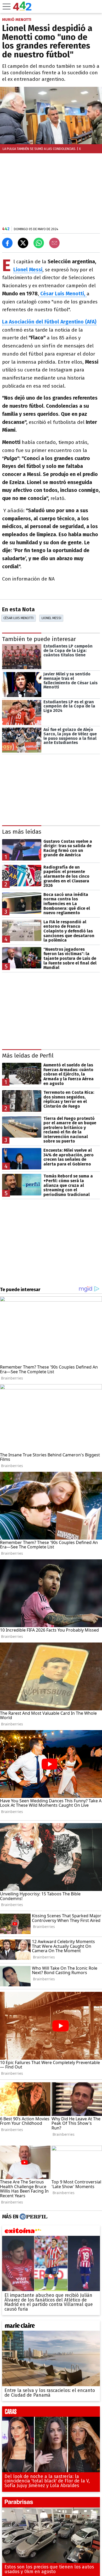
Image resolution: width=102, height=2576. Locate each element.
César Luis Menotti (18, 618)
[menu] (7, 7)
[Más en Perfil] (33, 2217)
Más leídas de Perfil (28, 1056)
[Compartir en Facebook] (7, 243)
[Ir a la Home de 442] (22, 9)
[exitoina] (51, 2232)
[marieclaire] (51, 2327)
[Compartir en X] (23, 243)
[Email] (54, 243)
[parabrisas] (51, 2504)
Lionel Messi (51, 618)
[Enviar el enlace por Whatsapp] (39, 243)
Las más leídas (22, 832)
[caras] (51, 2413)
